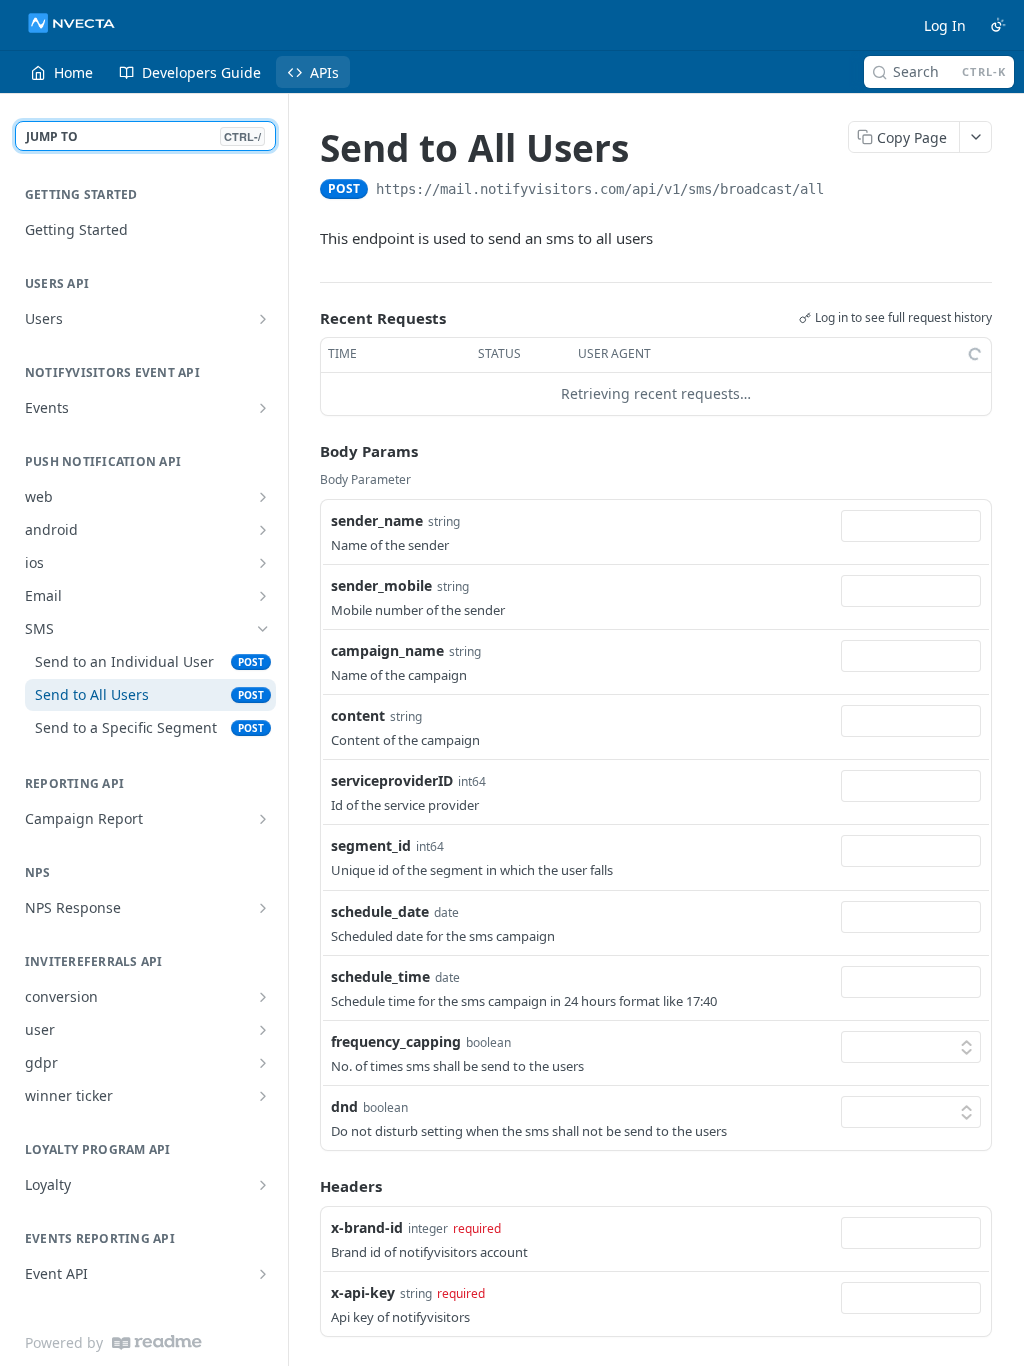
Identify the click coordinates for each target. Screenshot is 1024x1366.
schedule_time (380, 976)
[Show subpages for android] (263, 530)
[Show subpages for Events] (263, 408)
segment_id (371, 845)
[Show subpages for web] (263, 497)
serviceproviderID (392, 780)
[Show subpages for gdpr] (263, 1063)
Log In (945, 25)
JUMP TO (143, 136)
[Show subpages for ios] (263, 563)
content (358, 715)
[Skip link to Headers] (306, 1187)
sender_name (377, 520)
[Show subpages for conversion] (263, 997)
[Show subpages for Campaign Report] (263, 819)
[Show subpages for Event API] (263, 1274)
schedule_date (380, 911)
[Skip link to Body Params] (306, 451)
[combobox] (911, 526)
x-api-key (363, 1292)
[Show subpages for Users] (263, 319)
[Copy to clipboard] (844, 191)
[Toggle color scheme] (998, 25)
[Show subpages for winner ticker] (263, 1096)
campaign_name (387, 650)
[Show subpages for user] (263, 1030)
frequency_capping (396, 1041)
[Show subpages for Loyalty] (263, 1185)
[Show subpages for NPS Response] (263, 908)
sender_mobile (381, 585)
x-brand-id (367, 1227)
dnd (344, 1106)
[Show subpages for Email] (263, 596)
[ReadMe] (157, 1342)
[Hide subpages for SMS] (263, 629)
